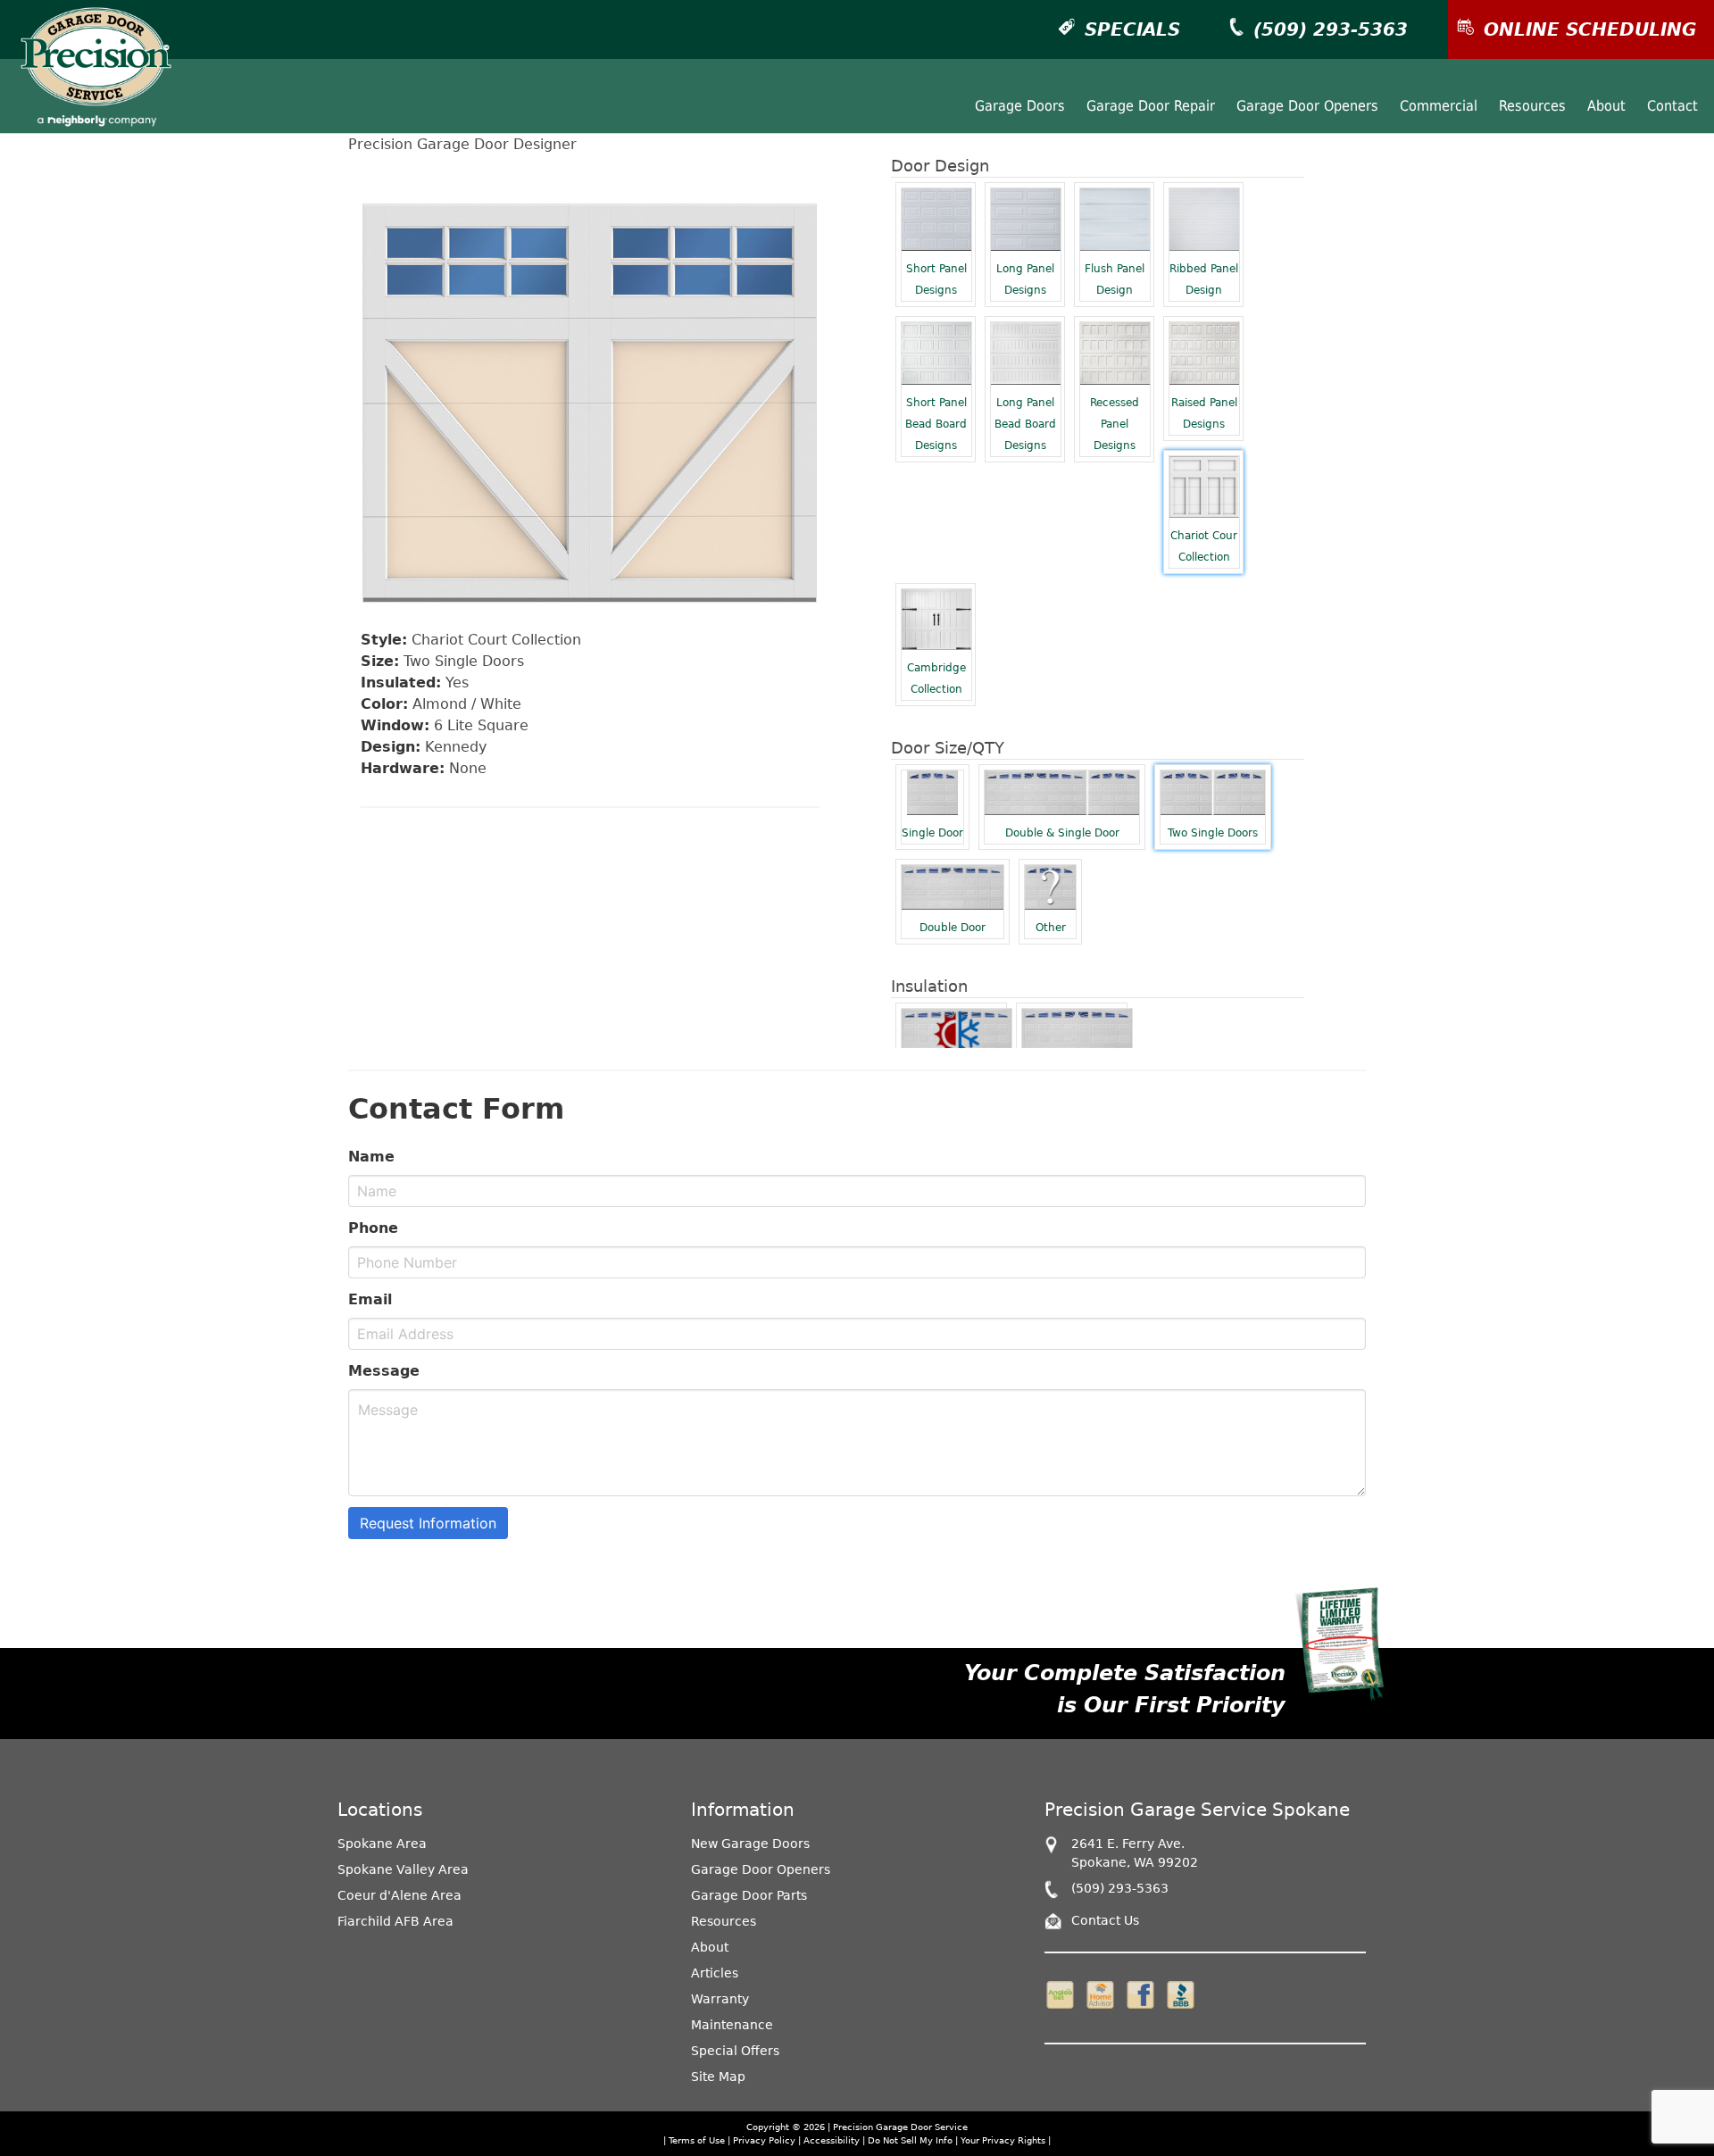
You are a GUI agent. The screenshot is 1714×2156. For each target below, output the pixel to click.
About (1606, 106)
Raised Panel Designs (1204, 413)
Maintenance (732, 2025)
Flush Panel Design (1115, 279)
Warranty (720, 1999)
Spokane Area (382, 1844)
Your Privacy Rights (1003, 2140)
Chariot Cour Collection (1204, 546)
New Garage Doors (750, 1844)
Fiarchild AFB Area (395, 1921)
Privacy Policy (764, 2140)
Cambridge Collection (936, 678)
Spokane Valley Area (403, 1869)
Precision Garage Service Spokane (1197, 1810)
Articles (715, 1973)
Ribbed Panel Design (1204, 279)
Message (384, 1371)
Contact (1672, 106)
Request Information (428, 1523)
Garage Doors (1020, 106)
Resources (1532, 106)
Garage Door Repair (1151, 106)
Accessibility (832, 2140)
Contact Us (1105, 1920)
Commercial (1439, 106)
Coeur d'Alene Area (399, 1895)
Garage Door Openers (1307, 106)
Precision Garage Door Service (900, 2127)
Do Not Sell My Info (911, 2140)
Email (370, 1299)
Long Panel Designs (1025, 279)
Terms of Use (697, 2140)
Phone (373, 1228)
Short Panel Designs (936, 279)
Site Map (718, 2077)
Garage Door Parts (749, 1895)
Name (371, 1157)
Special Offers (735, 2051)
